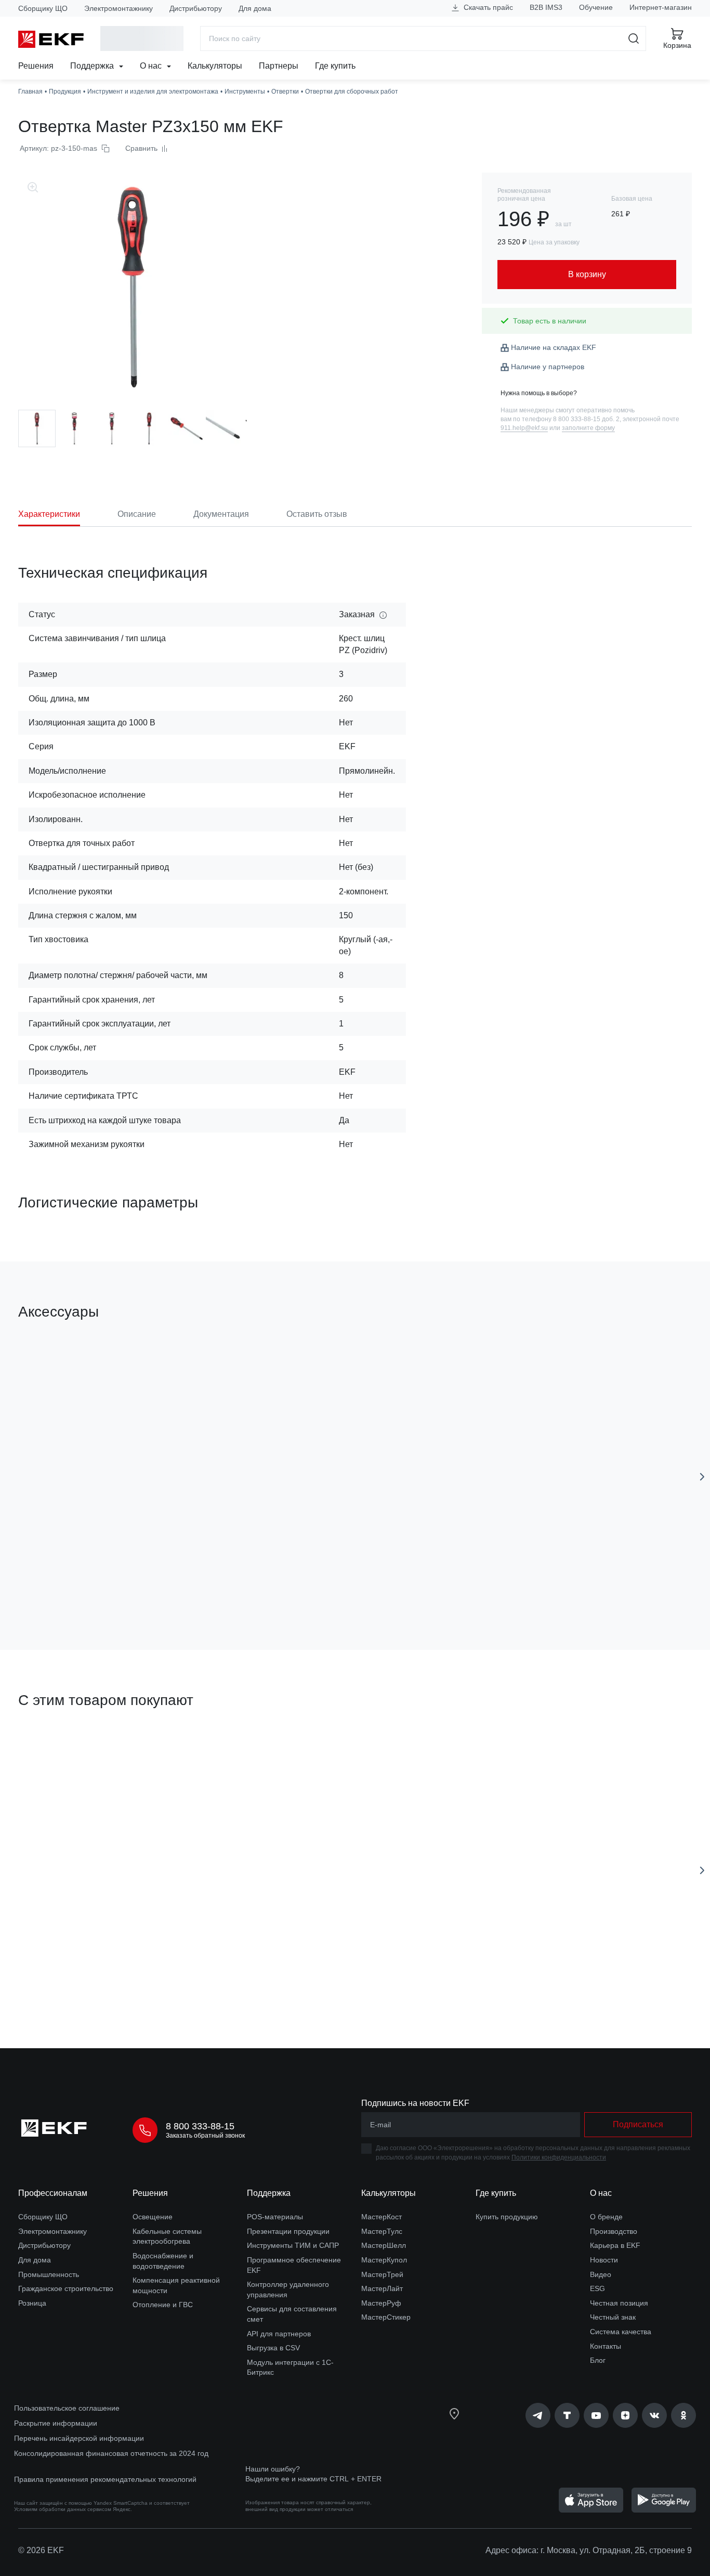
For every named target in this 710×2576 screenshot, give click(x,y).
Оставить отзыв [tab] (317, 514)
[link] (538, 2415)
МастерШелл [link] (384, 2245)
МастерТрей (382, 2274)
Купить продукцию (507, 2217)
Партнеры (279, 66)
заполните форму (588, 428)
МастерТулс (382, 2231)
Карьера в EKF (615, 2245)
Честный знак (613, 2317)
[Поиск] (634, 38)
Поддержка (93, 66)
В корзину (78, 1583)
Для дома (255, 8)
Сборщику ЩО (43, 8)
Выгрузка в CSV (273, 2348)
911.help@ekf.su (524, 428)
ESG (597, 2288)
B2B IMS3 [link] (546, 7)
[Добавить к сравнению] (170, 1583)
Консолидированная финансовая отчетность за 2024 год (111, 2453)
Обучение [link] (596, 7)
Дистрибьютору (196, 8)
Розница (32, 2303)
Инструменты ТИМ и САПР (293, 2245)
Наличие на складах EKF (554, 347)
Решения (36, 66)
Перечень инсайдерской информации (79, 2438)
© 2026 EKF (41, 2550)
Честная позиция (619, 2303)
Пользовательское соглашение (67, 2408)
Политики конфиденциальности (559, 2157)
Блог (598, 2360)
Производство (614, 2231)
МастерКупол (384, 2260)
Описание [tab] (137, 514)
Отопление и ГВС (163, 2305)
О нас (152, 66)
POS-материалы (275, 2217)
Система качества (621, 2332)
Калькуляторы (215, 66)
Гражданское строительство (66, 2288)
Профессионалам (53, 2193)
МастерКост (382, 2217)
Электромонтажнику (119, 8)
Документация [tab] (221, 514)
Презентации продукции (288, 2231)
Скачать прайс (487, 7)
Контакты (606, 2346)
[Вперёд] (702, 1477)
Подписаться (638, 2124)
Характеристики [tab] (49, 514)
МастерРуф (381, 2303)
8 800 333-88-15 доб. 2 (586, 419)
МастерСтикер (386, 2317)
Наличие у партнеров (548, 367)
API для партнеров (279, 2334)
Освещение (153, 2217)
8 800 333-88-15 (200, 2126)
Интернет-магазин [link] (661, 7)
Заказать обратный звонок (205, 2136)
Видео (601, 2274)
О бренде (606, 2217)
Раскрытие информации (56, 2423)
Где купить (335, 66)
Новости (604, 2260)
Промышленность (49, 2274)
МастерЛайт (382, 2288)
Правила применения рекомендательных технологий (105, 2479)
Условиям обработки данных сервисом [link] (63, 2509)
